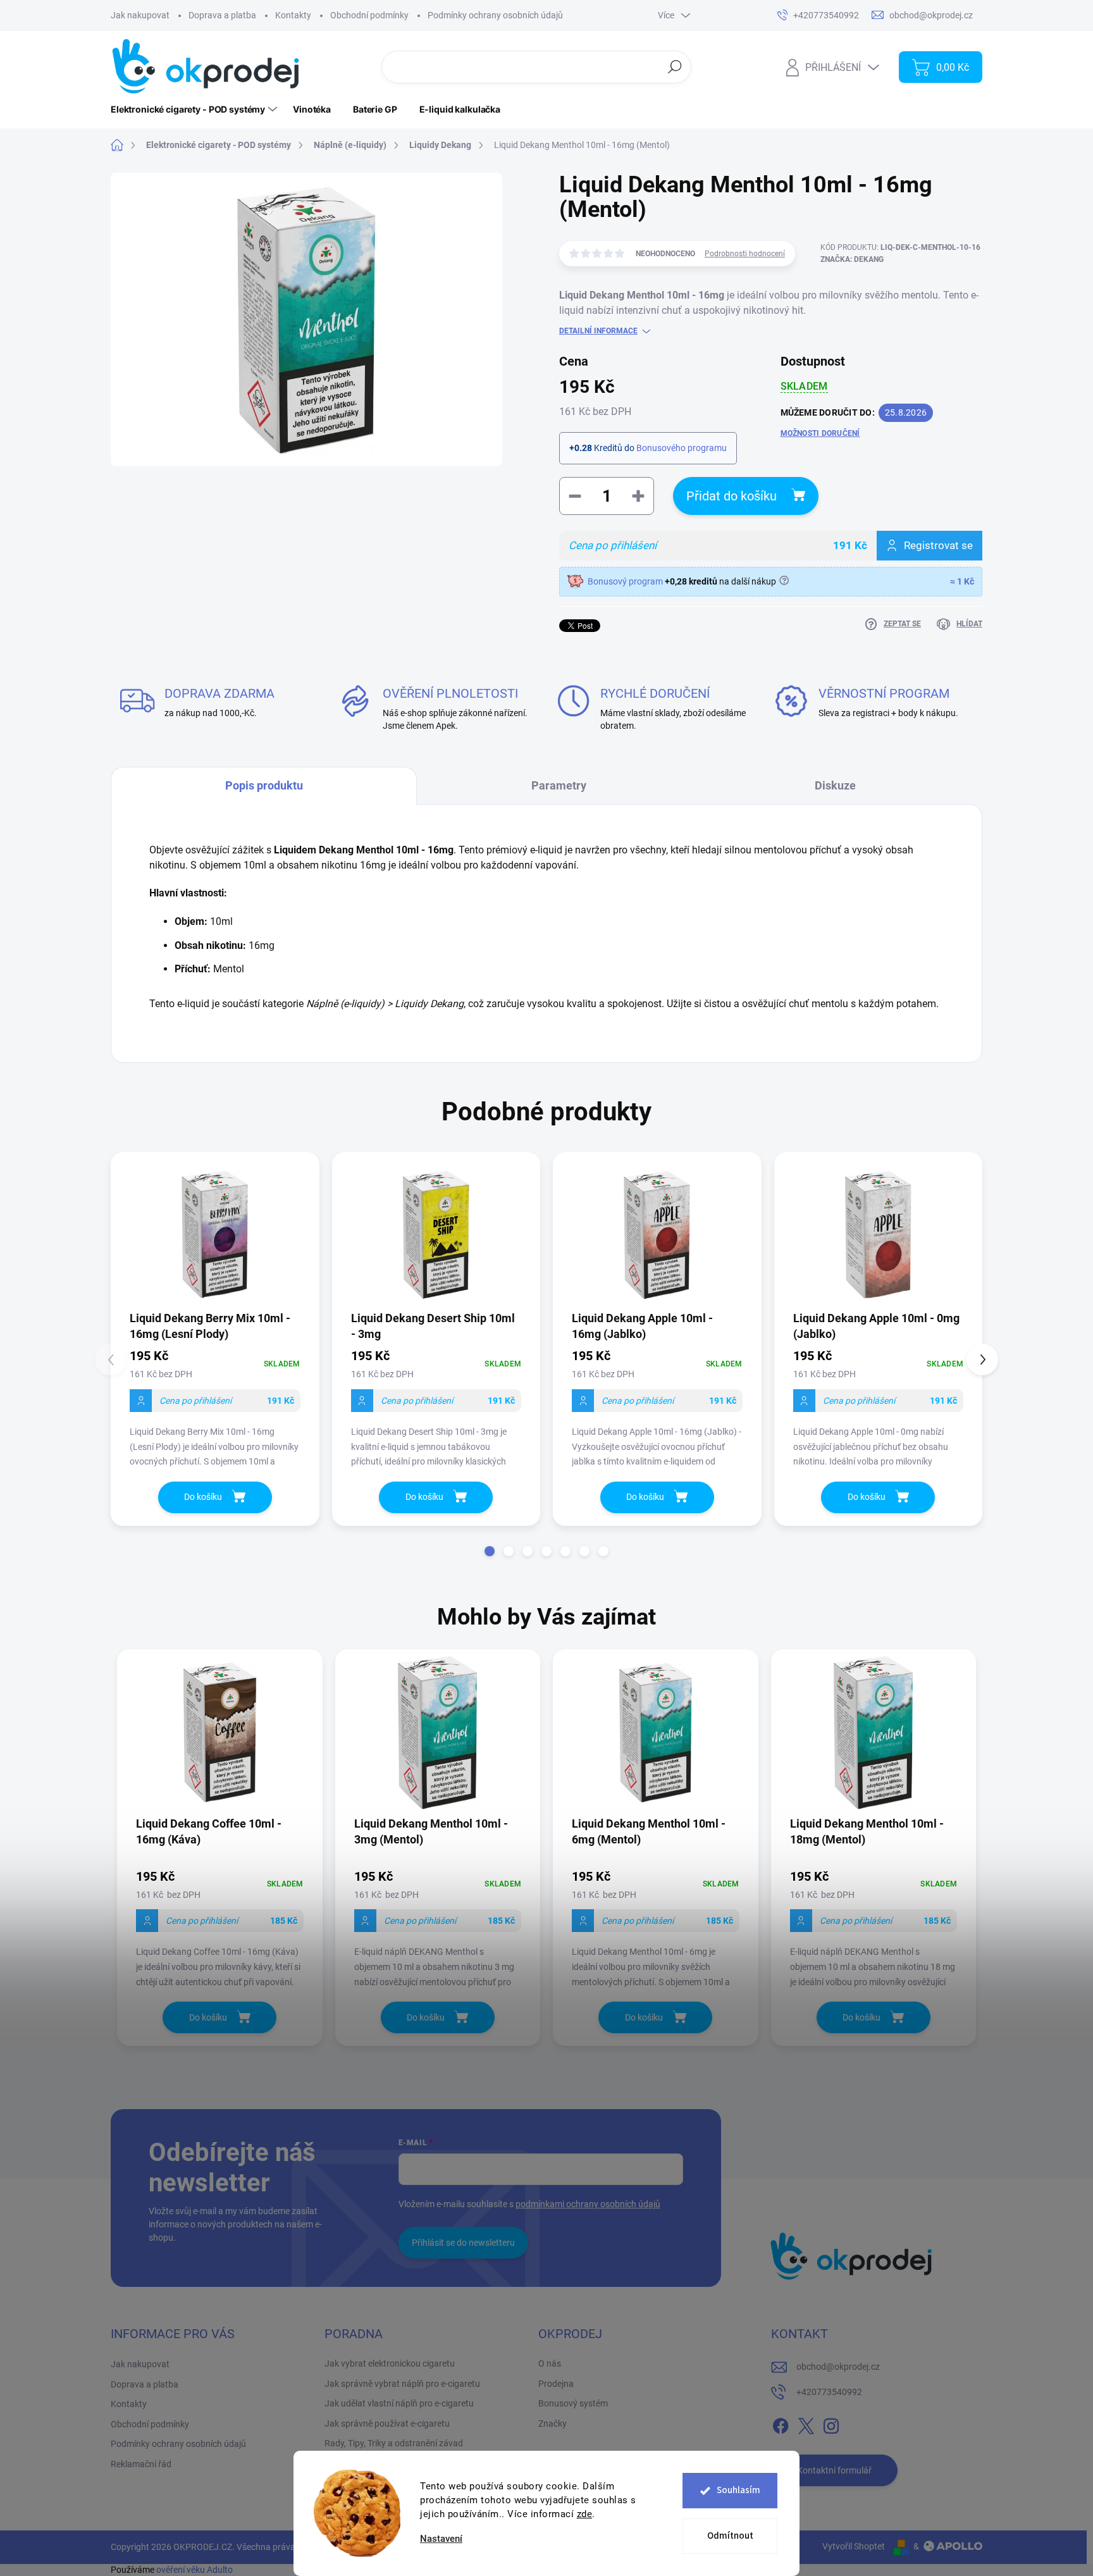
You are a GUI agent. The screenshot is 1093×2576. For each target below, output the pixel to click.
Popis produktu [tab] (264, 785)
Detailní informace (598, 331)
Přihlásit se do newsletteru (463, 2243)
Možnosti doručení (820, 433)
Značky (553, 2424)
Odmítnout (730, 2536)
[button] (490, 1551)
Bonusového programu (682, 448)
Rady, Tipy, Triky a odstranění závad (394, 2443)
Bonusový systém (573, 2403)
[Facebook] (781, 2424)
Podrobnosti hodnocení (745, 254)
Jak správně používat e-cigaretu (387, 2424)
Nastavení (441, 2539)
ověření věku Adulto (195, 2570)
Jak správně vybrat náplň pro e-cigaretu (402, 2384)
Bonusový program (625, 581)
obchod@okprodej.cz (838, 2367)
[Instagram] (831, 2424)
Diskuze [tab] (835, 785)
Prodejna (556, 2384)
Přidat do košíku (732, 496)
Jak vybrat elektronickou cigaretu (390, 2363)
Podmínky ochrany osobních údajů (495, 15)
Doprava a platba (222, 15)
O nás (550, 2363)
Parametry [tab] (559, 785)
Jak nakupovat (140, 15)
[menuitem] (195, 109)
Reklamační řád (141, 2464)
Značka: (852, 259)
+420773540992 (829, 2392)
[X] (806, 2424)
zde (585, 2514)
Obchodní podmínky (369, 15)
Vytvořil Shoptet (854, 2546)
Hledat (675, 66)
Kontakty (293, 15)
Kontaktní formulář (834, 2470)
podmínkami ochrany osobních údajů (588, 2204)
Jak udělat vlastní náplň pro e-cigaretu (399, 2403)
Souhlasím (738, 2490)
